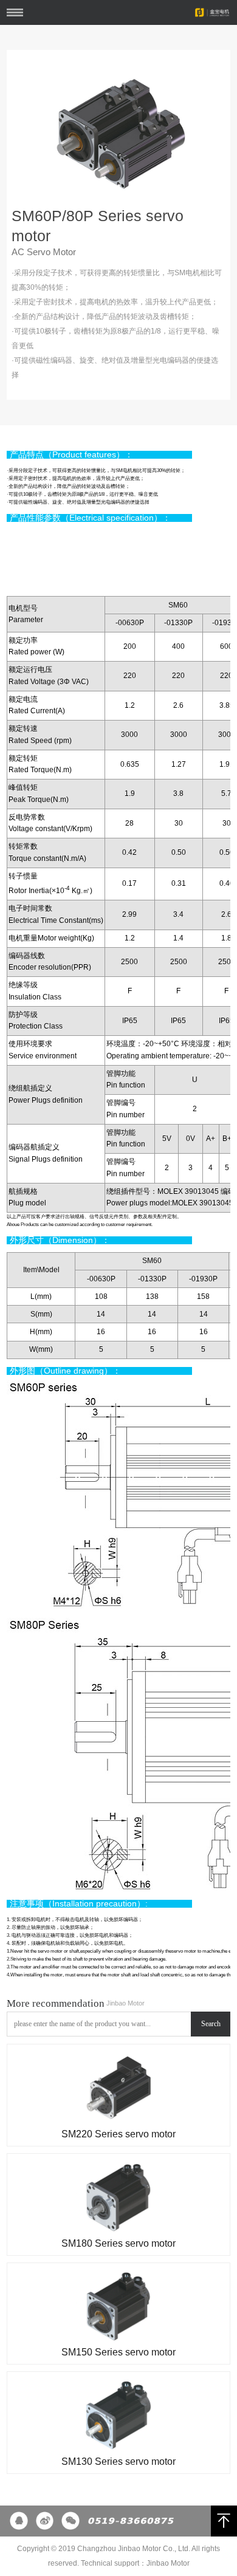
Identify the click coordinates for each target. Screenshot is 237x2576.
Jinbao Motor (168, 2563)
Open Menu (15, 12)
